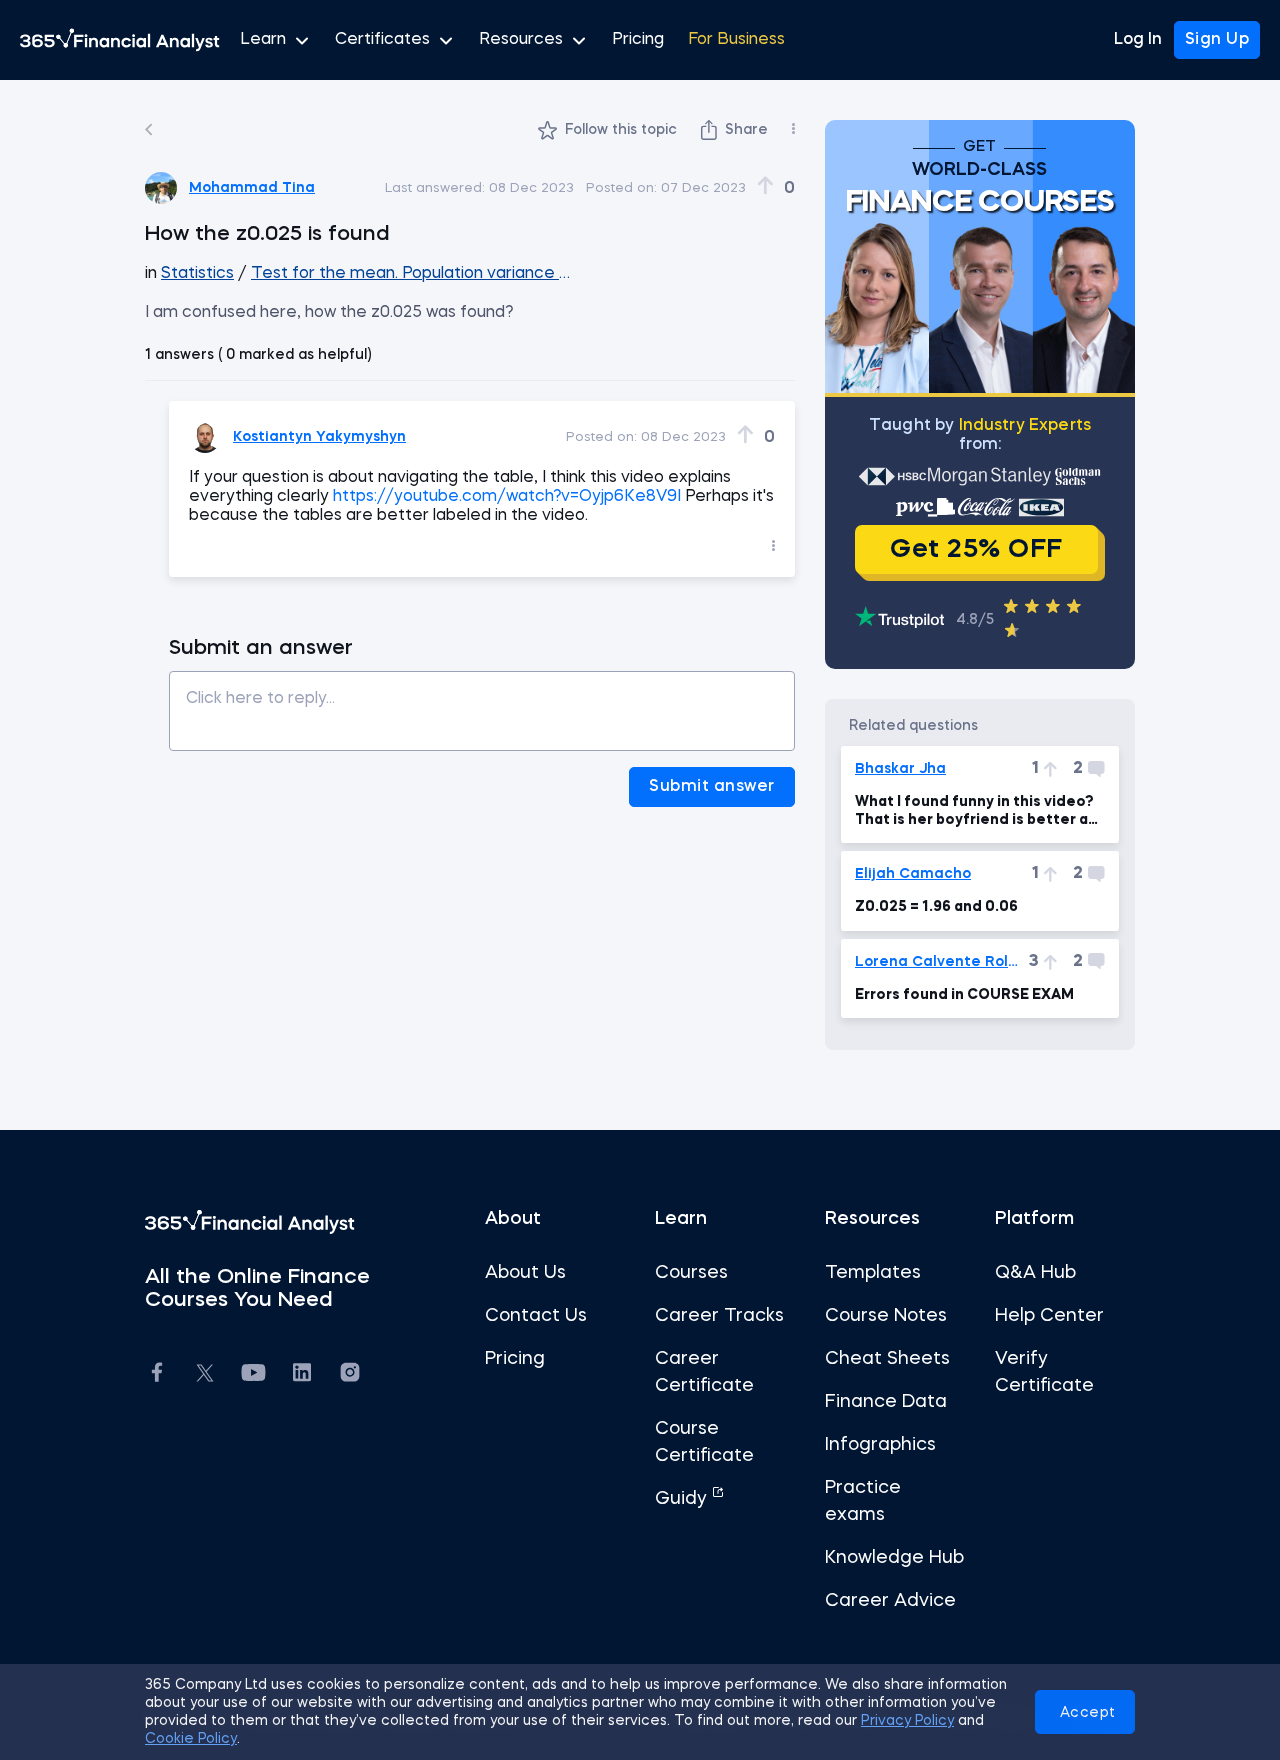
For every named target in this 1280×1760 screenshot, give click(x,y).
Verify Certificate (1044, 1372)
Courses (691, 1273)
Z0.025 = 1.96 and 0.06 (936, 907)
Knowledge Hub (894, 1558)
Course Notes (886, 1316)
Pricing (638, 40)
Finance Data (886, 1402)
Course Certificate (704, 1442)
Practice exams (863, 1501)
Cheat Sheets (887, 1359)
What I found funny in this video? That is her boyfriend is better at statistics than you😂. (975, 812)
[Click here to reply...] (482, 703)
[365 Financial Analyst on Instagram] (350, 1375)
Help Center (1049, 1316)
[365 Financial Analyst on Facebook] (157, 1375)
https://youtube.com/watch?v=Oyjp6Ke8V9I (507, 497)
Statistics (197, 274)
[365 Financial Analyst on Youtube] (253, 1375)
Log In (1138, 40)
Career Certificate (704, 1372)
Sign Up (1217, 40)
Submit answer (712, 787)
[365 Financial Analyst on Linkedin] (302, 1375)
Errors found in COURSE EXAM (964, 995)
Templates (873, 1273)
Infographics (880, 1445)
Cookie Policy (191, 1739)
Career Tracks (719, 1316)
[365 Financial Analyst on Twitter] (205, 1376)
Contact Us (536, 1316)
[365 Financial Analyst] (120, 40)
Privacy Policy (907, 1721)
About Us (525, 1273)
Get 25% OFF (976, 550)
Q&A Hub (1035, 1273)
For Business (736, 40)
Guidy (683, 1499)
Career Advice (890, 1601)
